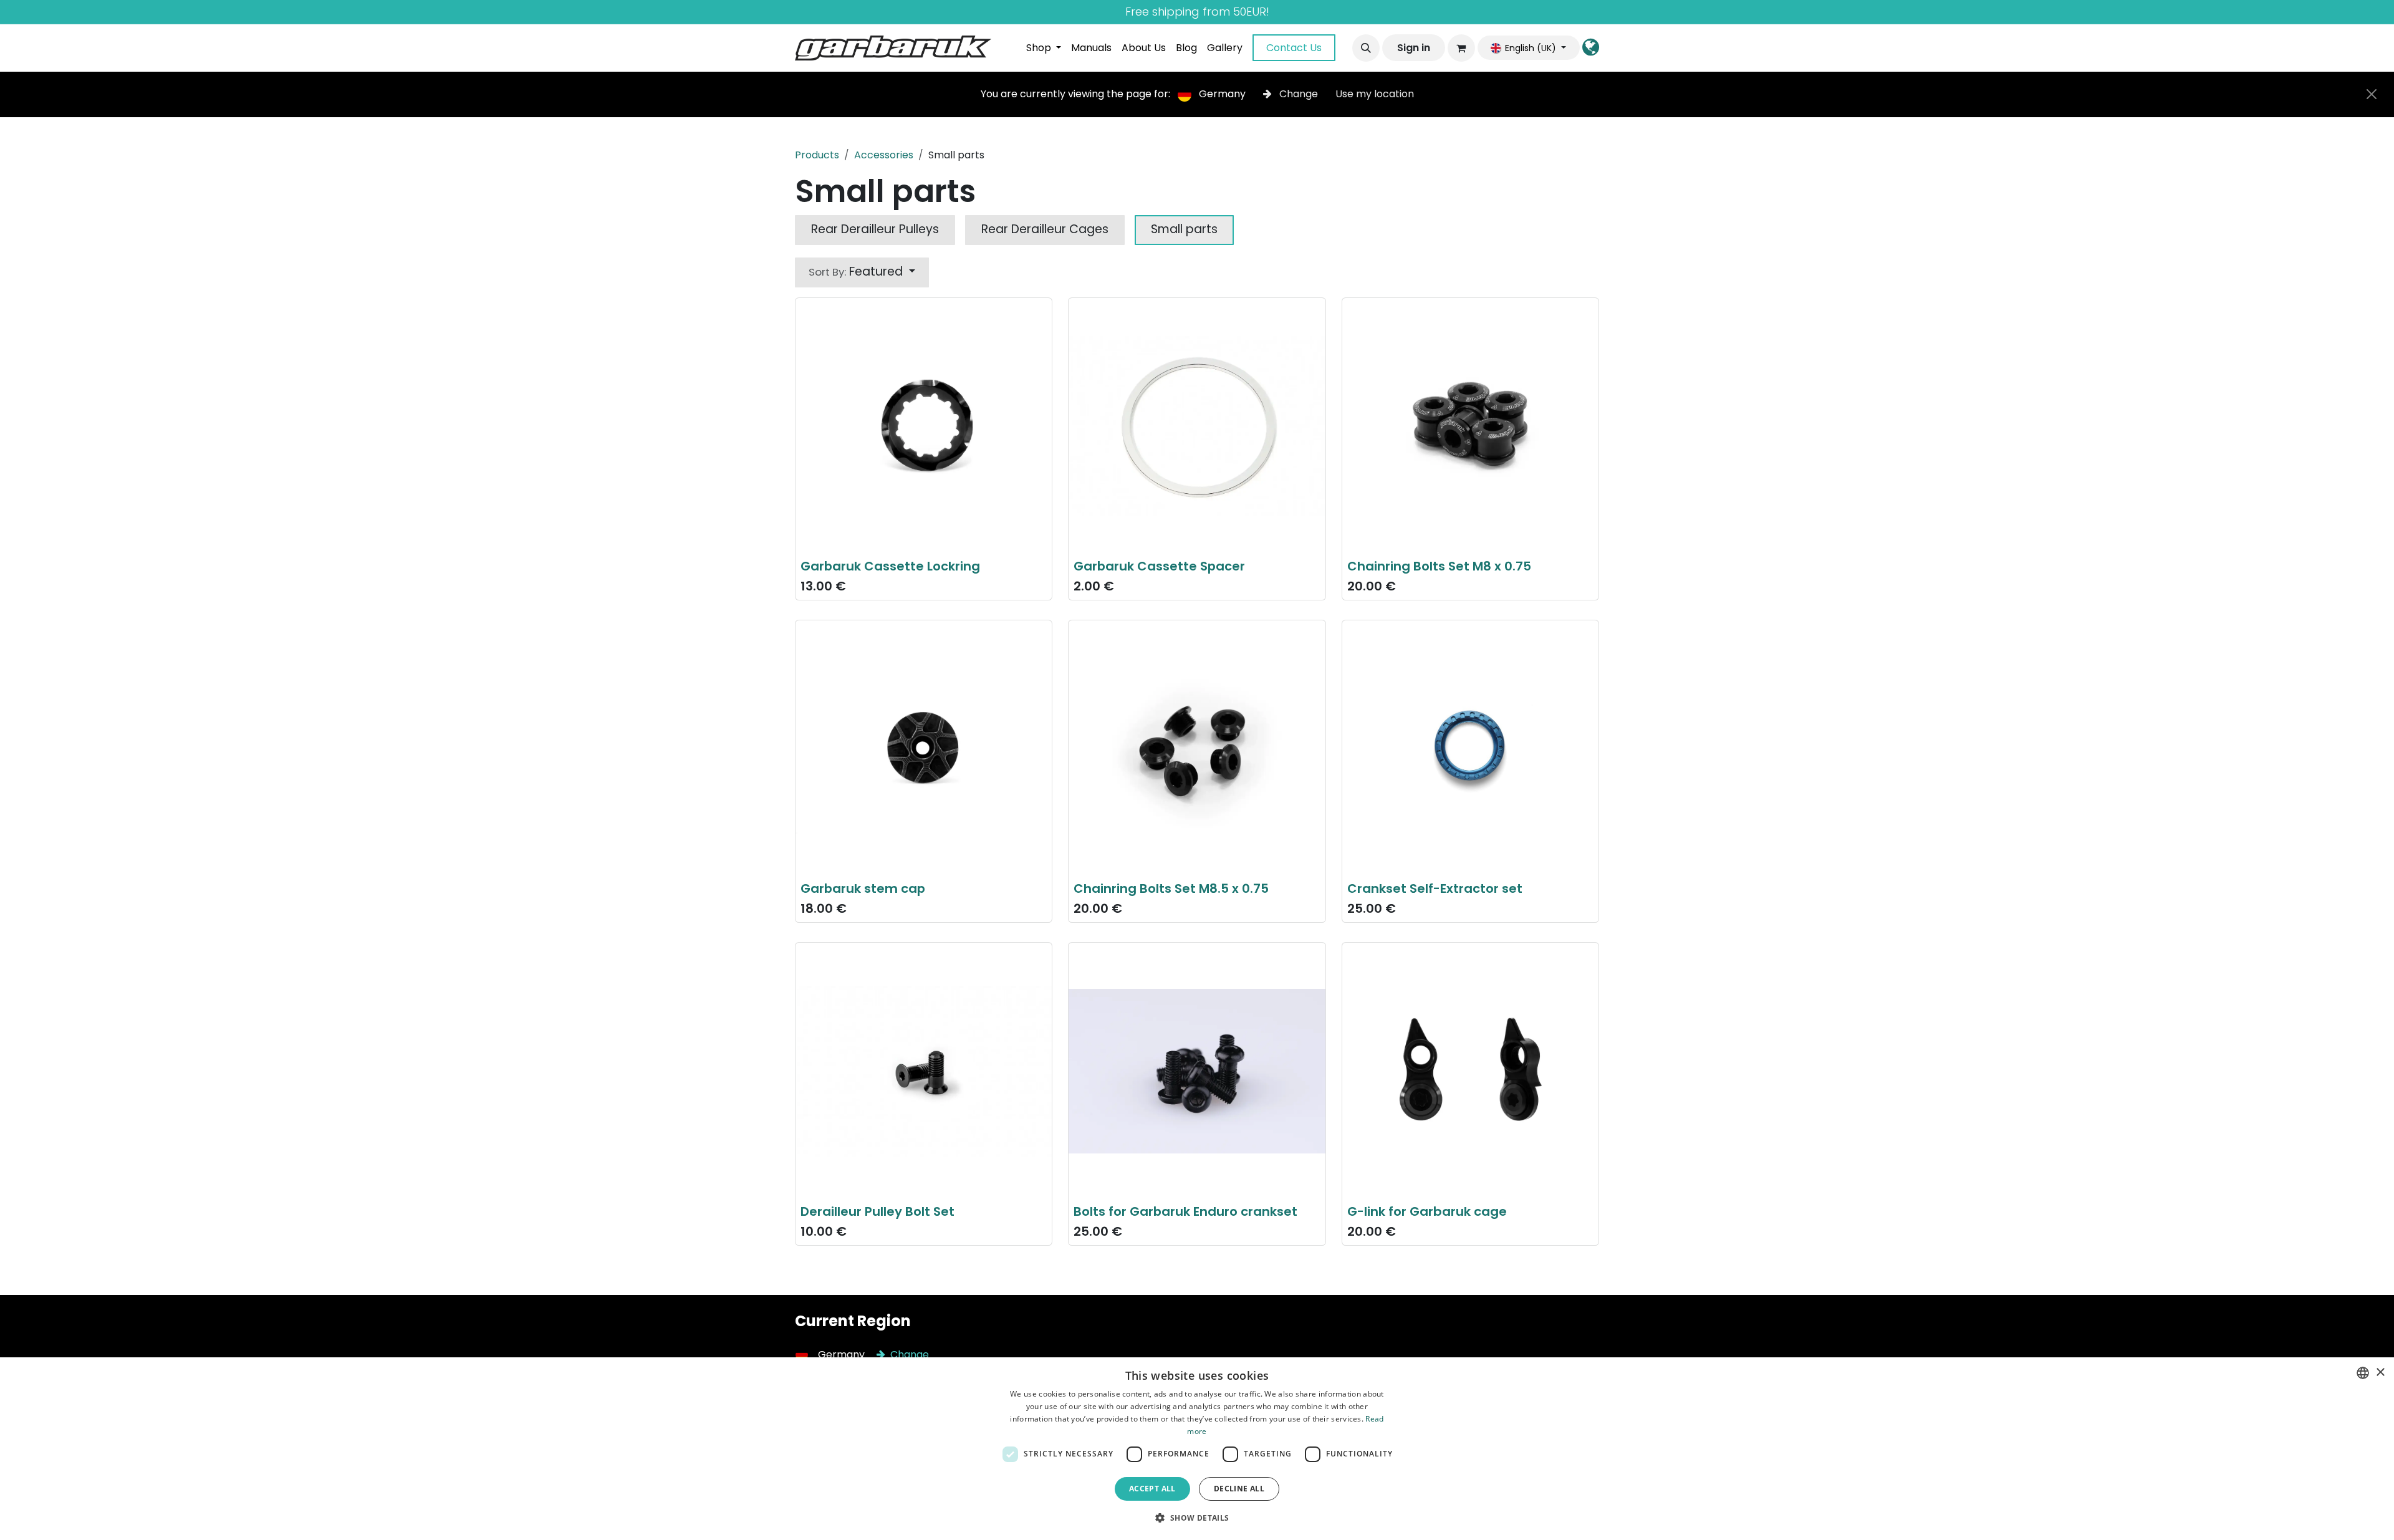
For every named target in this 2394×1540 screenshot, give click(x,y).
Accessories (884, 155)
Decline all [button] (1239, 1489)
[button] (1366, 48)
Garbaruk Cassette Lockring (890, 566)
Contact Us (1294, 48)
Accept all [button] (1152, 1489)
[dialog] (1197, 1449)
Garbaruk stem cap (863, 888)
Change (1299, 94)
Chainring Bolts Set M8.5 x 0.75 (1171, 888)
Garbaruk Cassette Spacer (1159, 566)
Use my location (1375, 94)
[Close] (2372, 94)
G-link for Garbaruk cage (1427, 1211)
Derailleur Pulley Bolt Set (877, 1211)
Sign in (1414, 48)
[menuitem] (1044, 48)
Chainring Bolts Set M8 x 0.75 (1439, 566)
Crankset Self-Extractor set (1435, 888)
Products (817, 155)
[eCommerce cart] (1461, 48)
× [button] (2380, 1373)
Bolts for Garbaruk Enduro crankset (1185, 1211)
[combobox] (2363, 1373)
